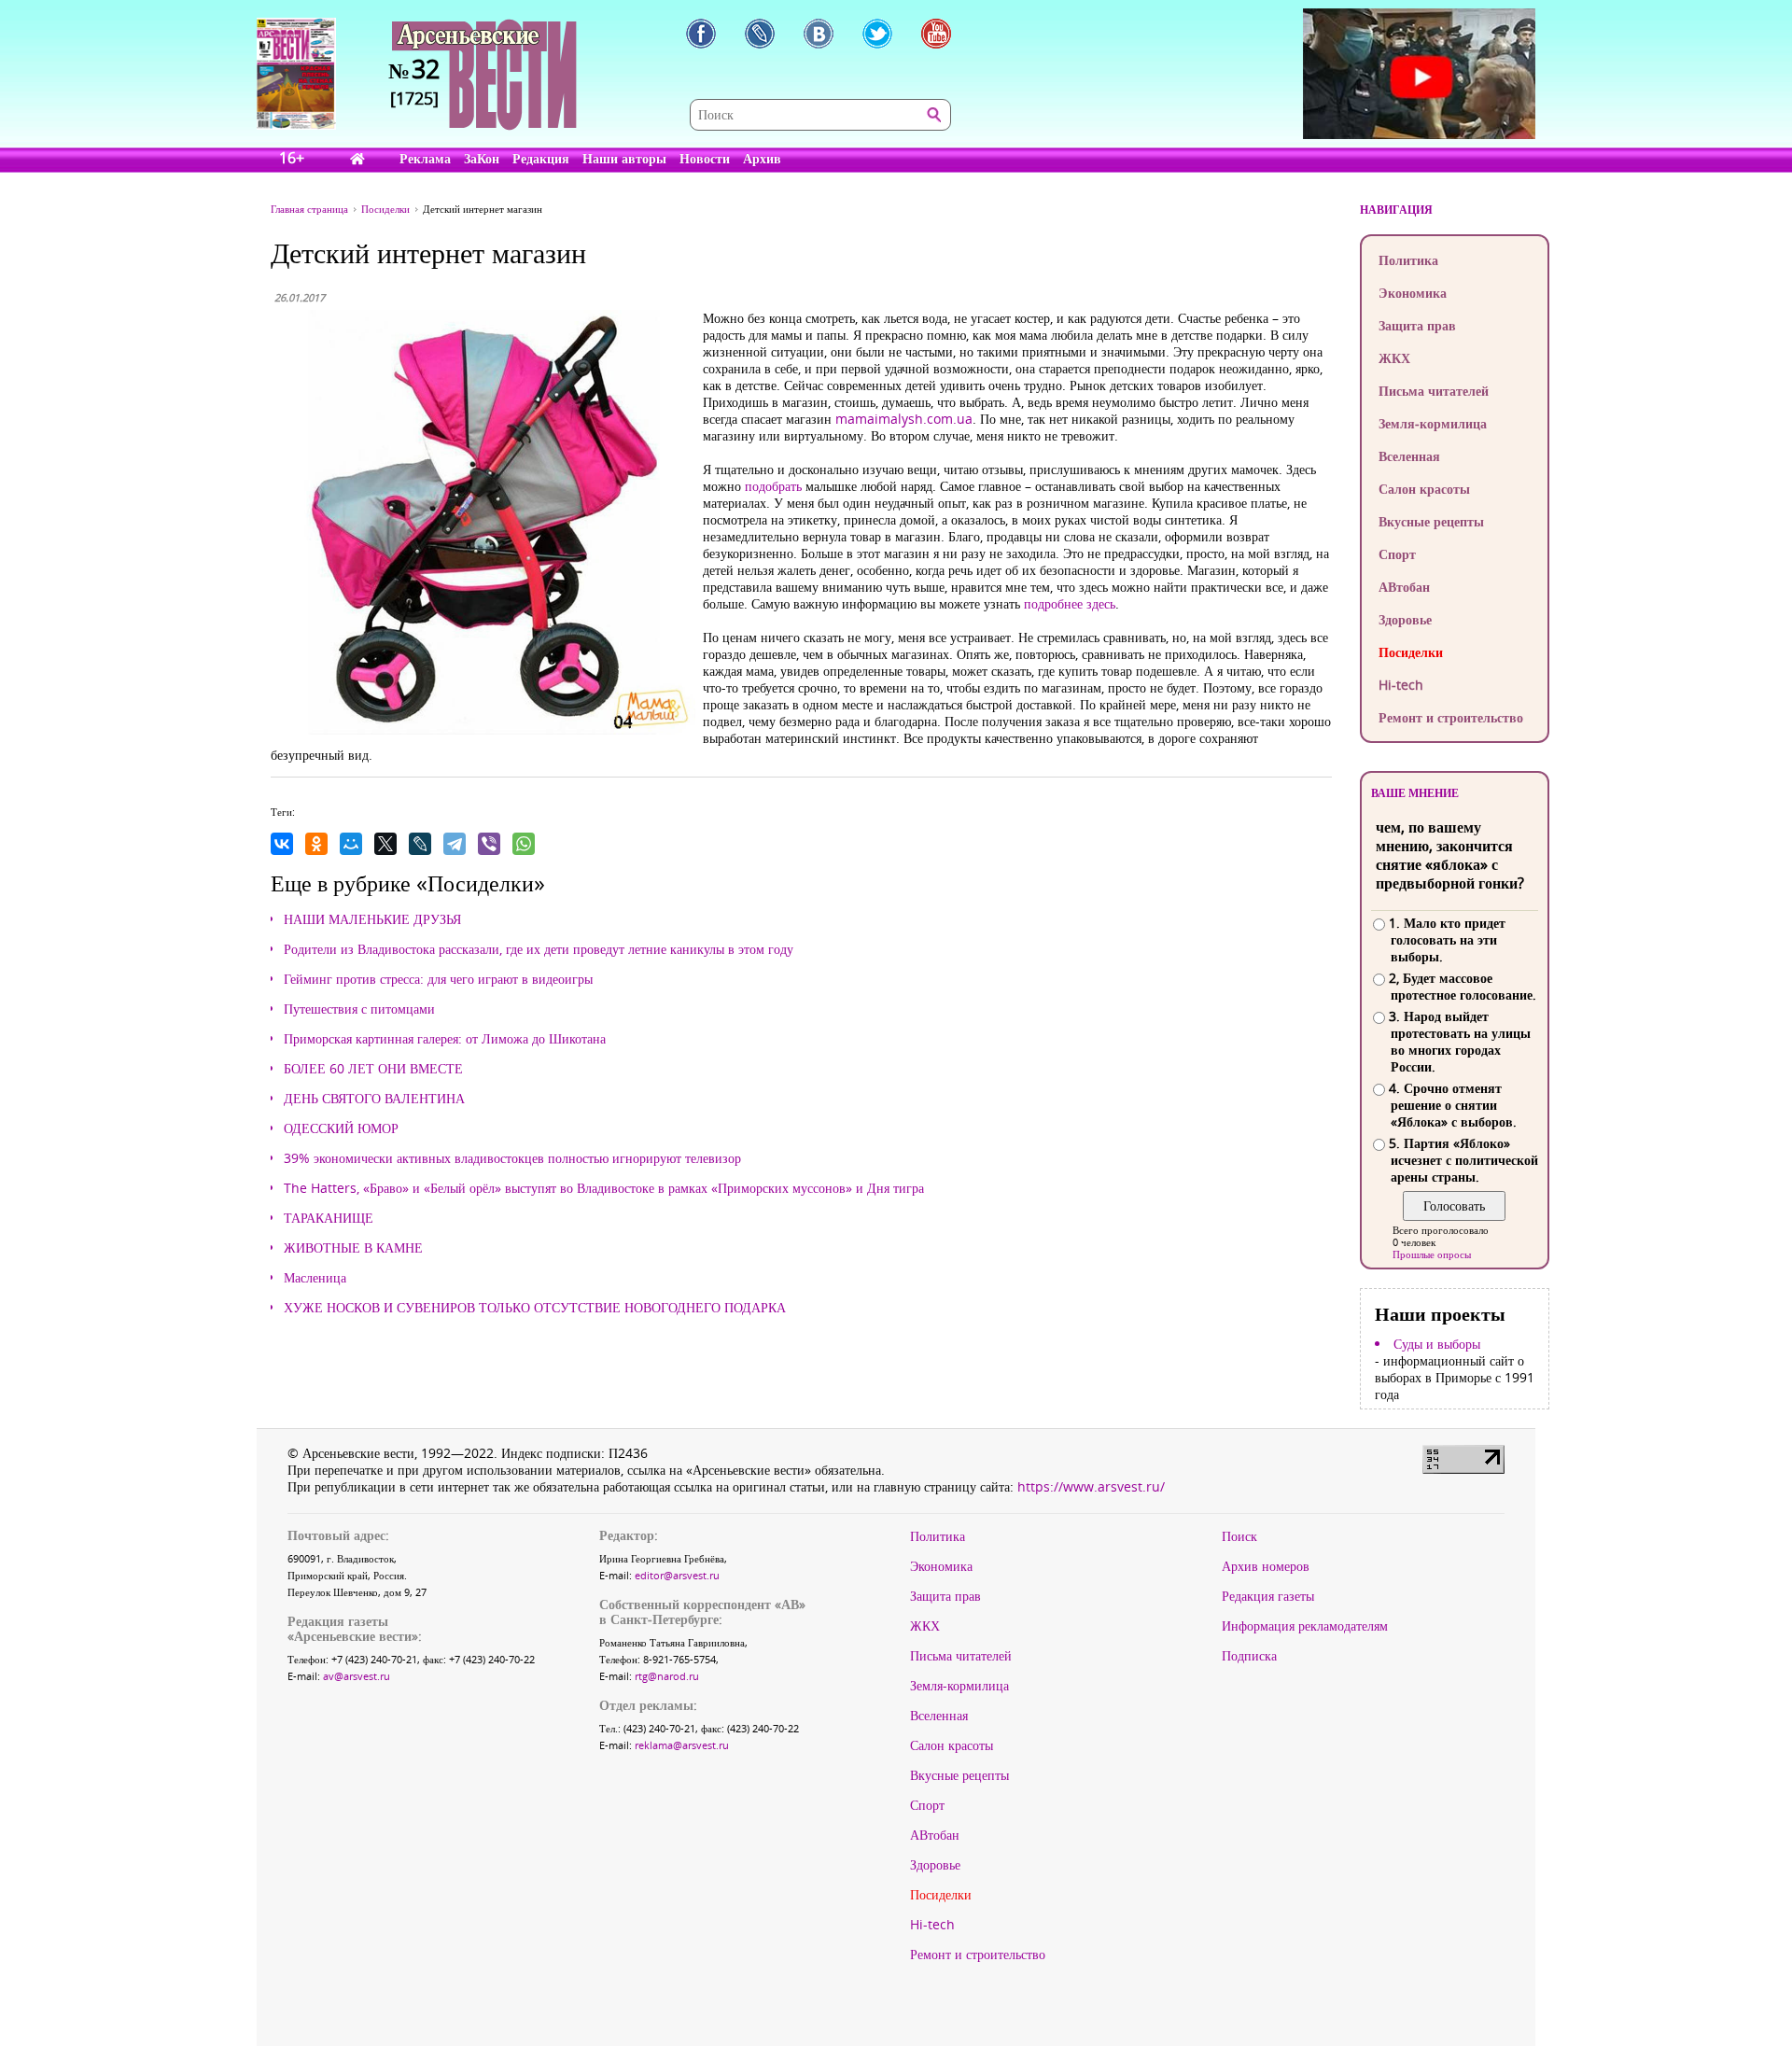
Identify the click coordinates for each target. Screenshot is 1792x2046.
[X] (385, 844)
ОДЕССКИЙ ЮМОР (341, 1128)
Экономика (1413, 293)
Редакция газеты (1268, 1596)
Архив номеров (1266, 1566)
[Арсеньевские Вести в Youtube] (936, 34)
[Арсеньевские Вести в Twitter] (877, 34)
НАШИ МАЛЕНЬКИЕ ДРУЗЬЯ (372, 919)
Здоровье (1405, 619)
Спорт (1397, 554)
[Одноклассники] (316, 844)
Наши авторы (624, 158)
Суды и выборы (1437, 1344)
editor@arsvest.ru (677, 1575)
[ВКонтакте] (282, 844)
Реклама (425, 158)
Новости (705, 158)
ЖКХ (1394, 358)
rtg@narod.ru (667, 1676)
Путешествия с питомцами (359, 1009)
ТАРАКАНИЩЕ (329, 1218)
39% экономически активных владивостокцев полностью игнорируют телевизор (512, 1158)
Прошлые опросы (1432, 1254)
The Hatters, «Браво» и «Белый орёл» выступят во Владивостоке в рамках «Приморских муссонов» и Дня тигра (604, 1188)
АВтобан (1404, 587)
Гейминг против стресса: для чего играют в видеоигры (438, 979)
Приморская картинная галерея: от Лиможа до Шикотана (445, 1039)
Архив (762, 158)
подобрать (773, 486)
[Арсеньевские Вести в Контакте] (819, 34)
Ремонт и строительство (1451, 717)
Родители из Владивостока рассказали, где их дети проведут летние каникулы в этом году (539, 949)
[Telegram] (455, 844)
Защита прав (1417, 325)
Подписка (1249, 1656)
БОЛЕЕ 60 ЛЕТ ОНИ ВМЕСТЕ (373, 1069)
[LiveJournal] (420, 844)
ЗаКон (482, 158)
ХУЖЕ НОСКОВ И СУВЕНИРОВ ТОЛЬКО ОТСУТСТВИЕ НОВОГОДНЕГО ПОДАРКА (535, 1308)
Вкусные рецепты (1431, 521)
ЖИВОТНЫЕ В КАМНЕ (353, 1248)
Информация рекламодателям (1305, 1626)
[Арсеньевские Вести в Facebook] (701, 34)
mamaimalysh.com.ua (904, 419)
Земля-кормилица (1433, 423)
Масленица (315, 1278)
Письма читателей (1434, 391)
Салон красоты (1424, 489)
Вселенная (1409, 456)
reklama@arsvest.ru (682, 1745)
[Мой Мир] (351, 844)
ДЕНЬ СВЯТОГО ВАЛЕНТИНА (374, 1099)
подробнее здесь (1070, 603)
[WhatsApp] (524, 844)
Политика (1408, 260)
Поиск (1239, 1536)
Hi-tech (1401, 685)
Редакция (541, 158)
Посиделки (1411, 652)
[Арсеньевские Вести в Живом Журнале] (760, 34)
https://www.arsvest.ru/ (1091, 1486)
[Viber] (489, 844)
